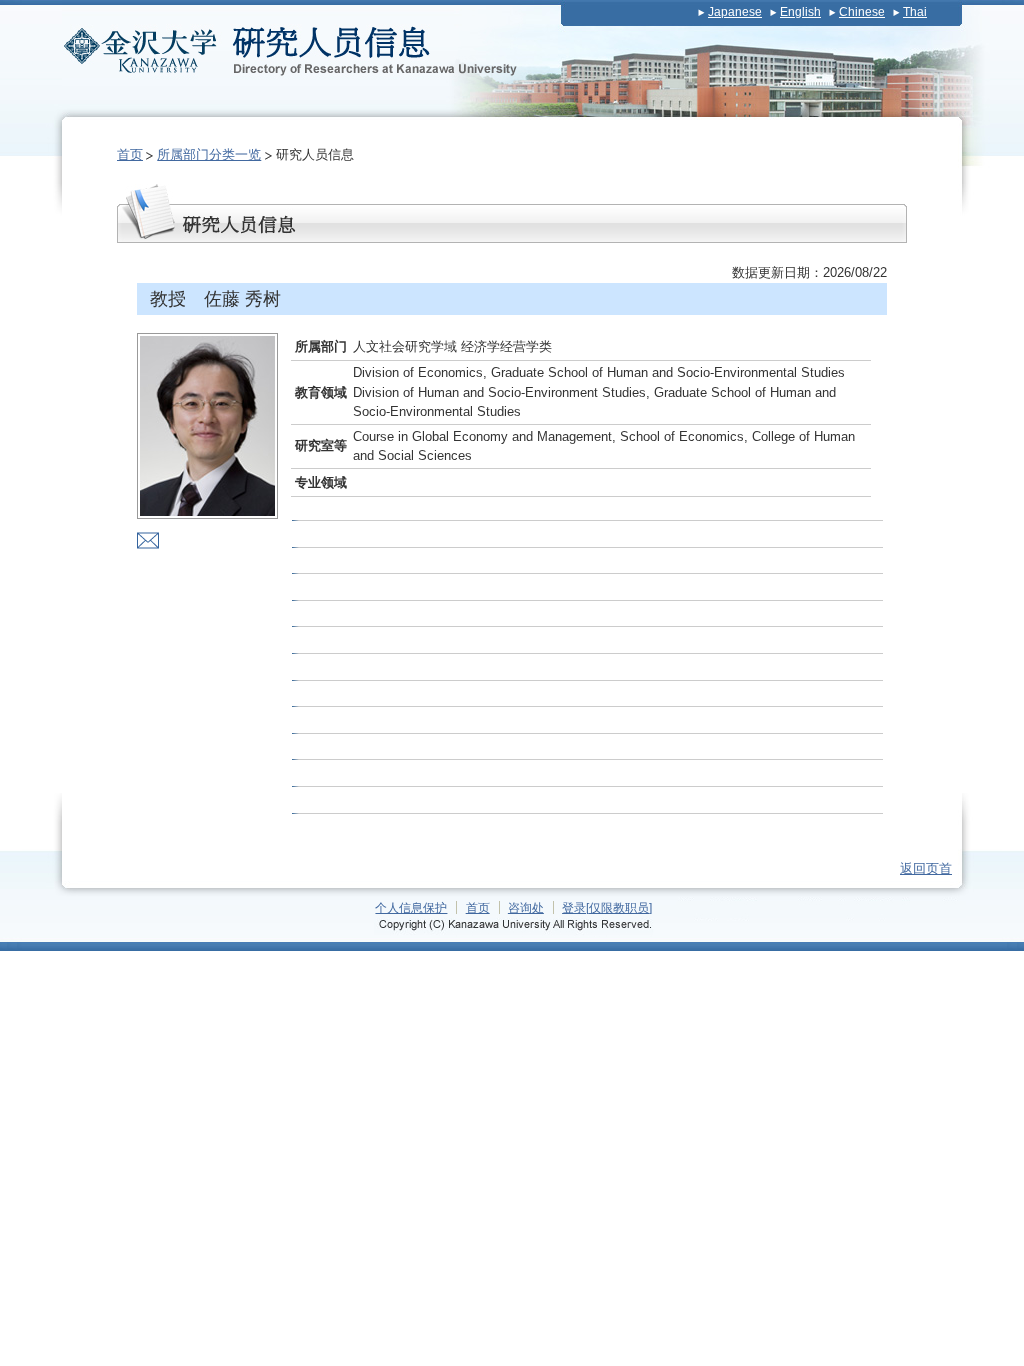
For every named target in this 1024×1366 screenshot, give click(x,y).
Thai (915, 12)
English (800, 12)
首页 (130, 154)
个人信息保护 (411, 907)
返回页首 (926, 868)
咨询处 (526, 907)
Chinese (862, 12)
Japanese (735, 12)
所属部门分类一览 (209, 154)
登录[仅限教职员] (607, 907)
